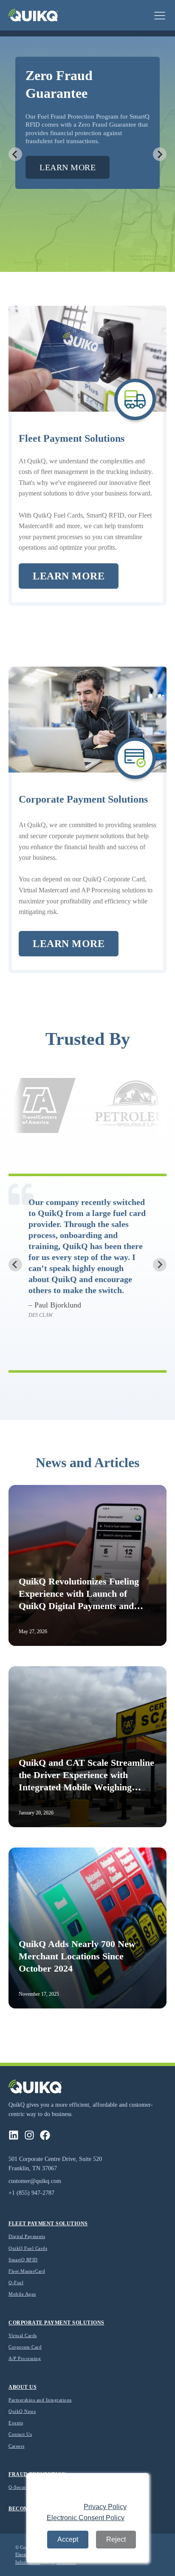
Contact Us (20, 2434)
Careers (17, 2446)
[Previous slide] (15, 154)
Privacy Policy (105, 2507)
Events (16, 2423)
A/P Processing (25, 2358)
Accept (68, 2539)
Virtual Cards (23, 2335)
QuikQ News (22, 2411)
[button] (160, 15)
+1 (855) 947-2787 (31, 2193)
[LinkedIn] (14, 2135)
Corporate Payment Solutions (56, 2323)
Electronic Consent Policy (86, 2518)
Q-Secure (18, 2487)
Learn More (68, 167)
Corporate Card (25, 2347)
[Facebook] (45, 2135)
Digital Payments (27, 2236)
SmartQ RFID (23, 2260)
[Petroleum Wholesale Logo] (104, 1106)
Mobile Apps (22, 2294)
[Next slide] (160, 154)
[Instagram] (29, 2135)
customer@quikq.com (35, 2181)
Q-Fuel (16, 2282)
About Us (23, 2387)
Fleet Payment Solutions (48, 2224)
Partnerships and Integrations (40, 2400)
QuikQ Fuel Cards (28, 2248)
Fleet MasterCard (27, 2271)
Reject (116, 2539)
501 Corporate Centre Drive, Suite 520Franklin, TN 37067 (55, 2164)
